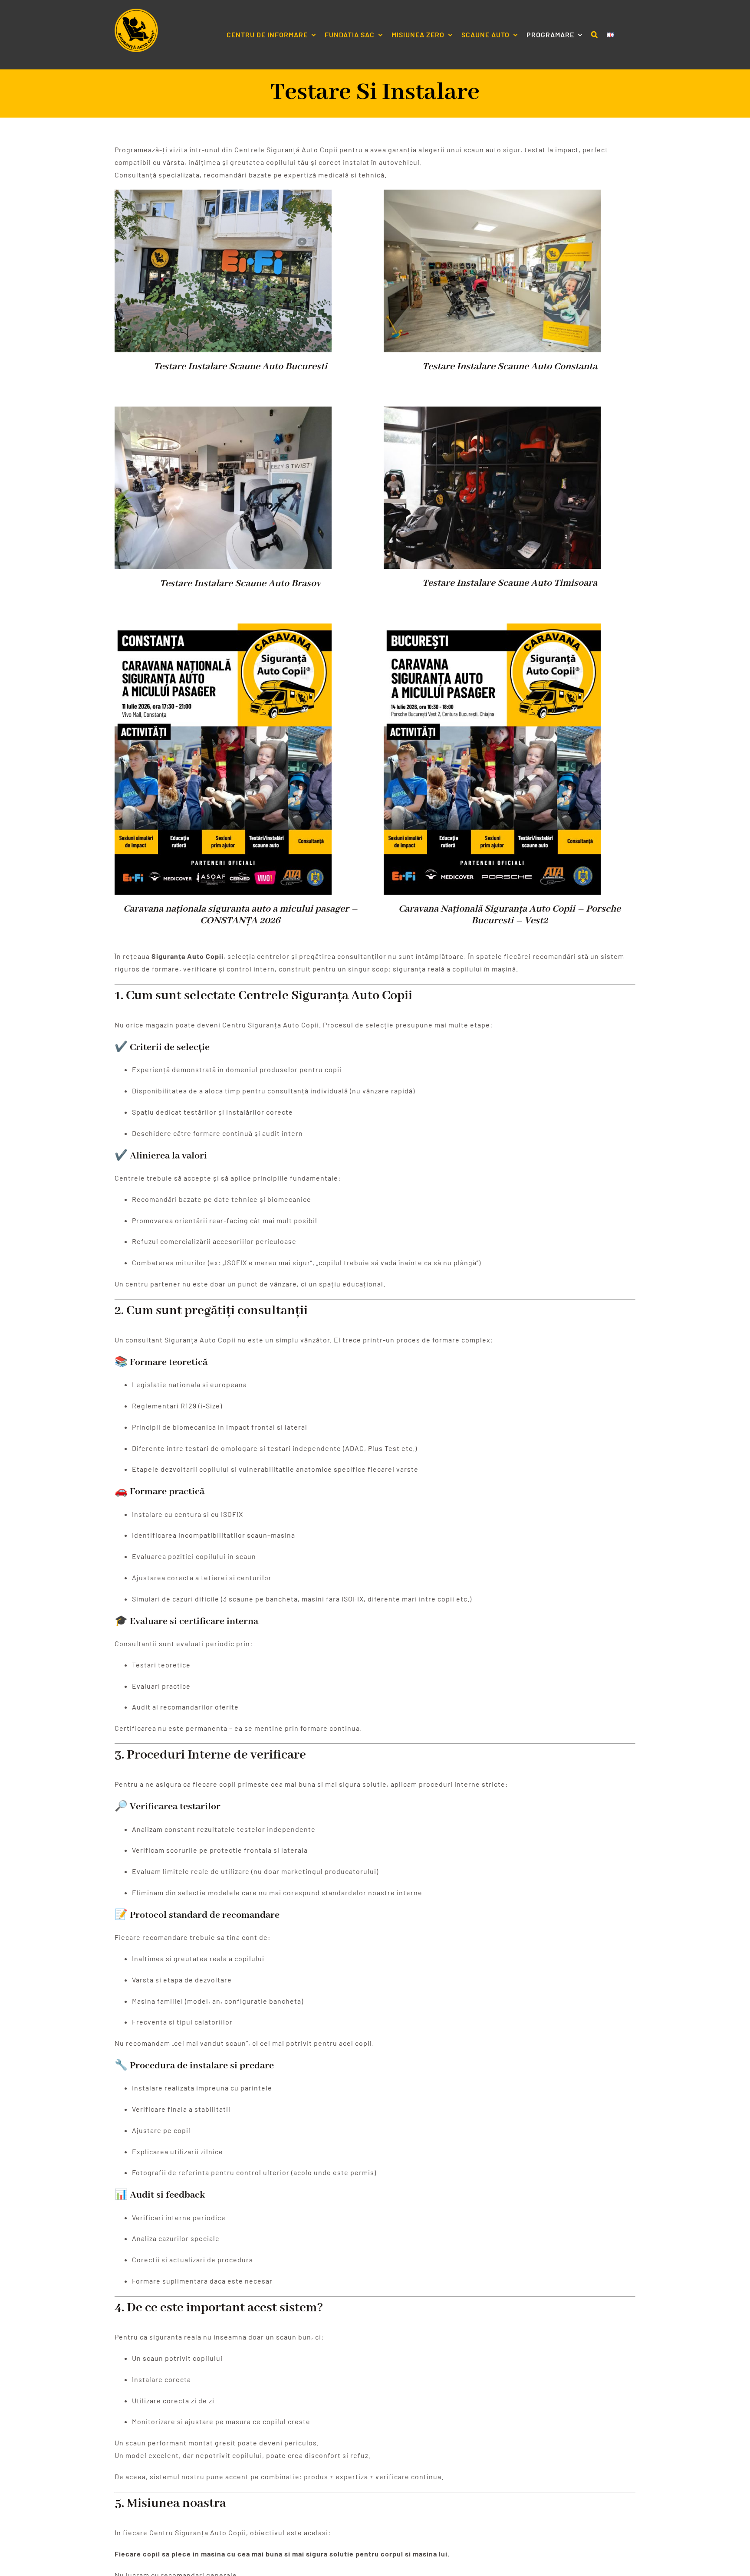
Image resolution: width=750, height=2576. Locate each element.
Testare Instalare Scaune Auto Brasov (240, 584)
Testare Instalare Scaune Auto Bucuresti (240, 367)
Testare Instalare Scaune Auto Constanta (510, 367)
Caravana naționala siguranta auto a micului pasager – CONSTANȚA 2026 (240, 915)
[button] (595, 35)
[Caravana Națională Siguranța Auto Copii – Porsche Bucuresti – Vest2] (492, 629)
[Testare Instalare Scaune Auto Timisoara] (492, 412)
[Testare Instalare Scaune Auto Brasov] (223, 412)
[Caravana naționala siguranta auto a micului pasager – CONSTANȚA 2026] (223, 629)
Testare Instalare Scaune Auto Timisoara (510, 583)
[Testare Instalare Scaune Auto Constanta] (492, 195)
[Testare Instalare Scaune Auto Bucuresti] (223, 195)
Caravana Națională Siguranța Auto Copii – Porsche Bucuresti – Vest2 (510, 915)
